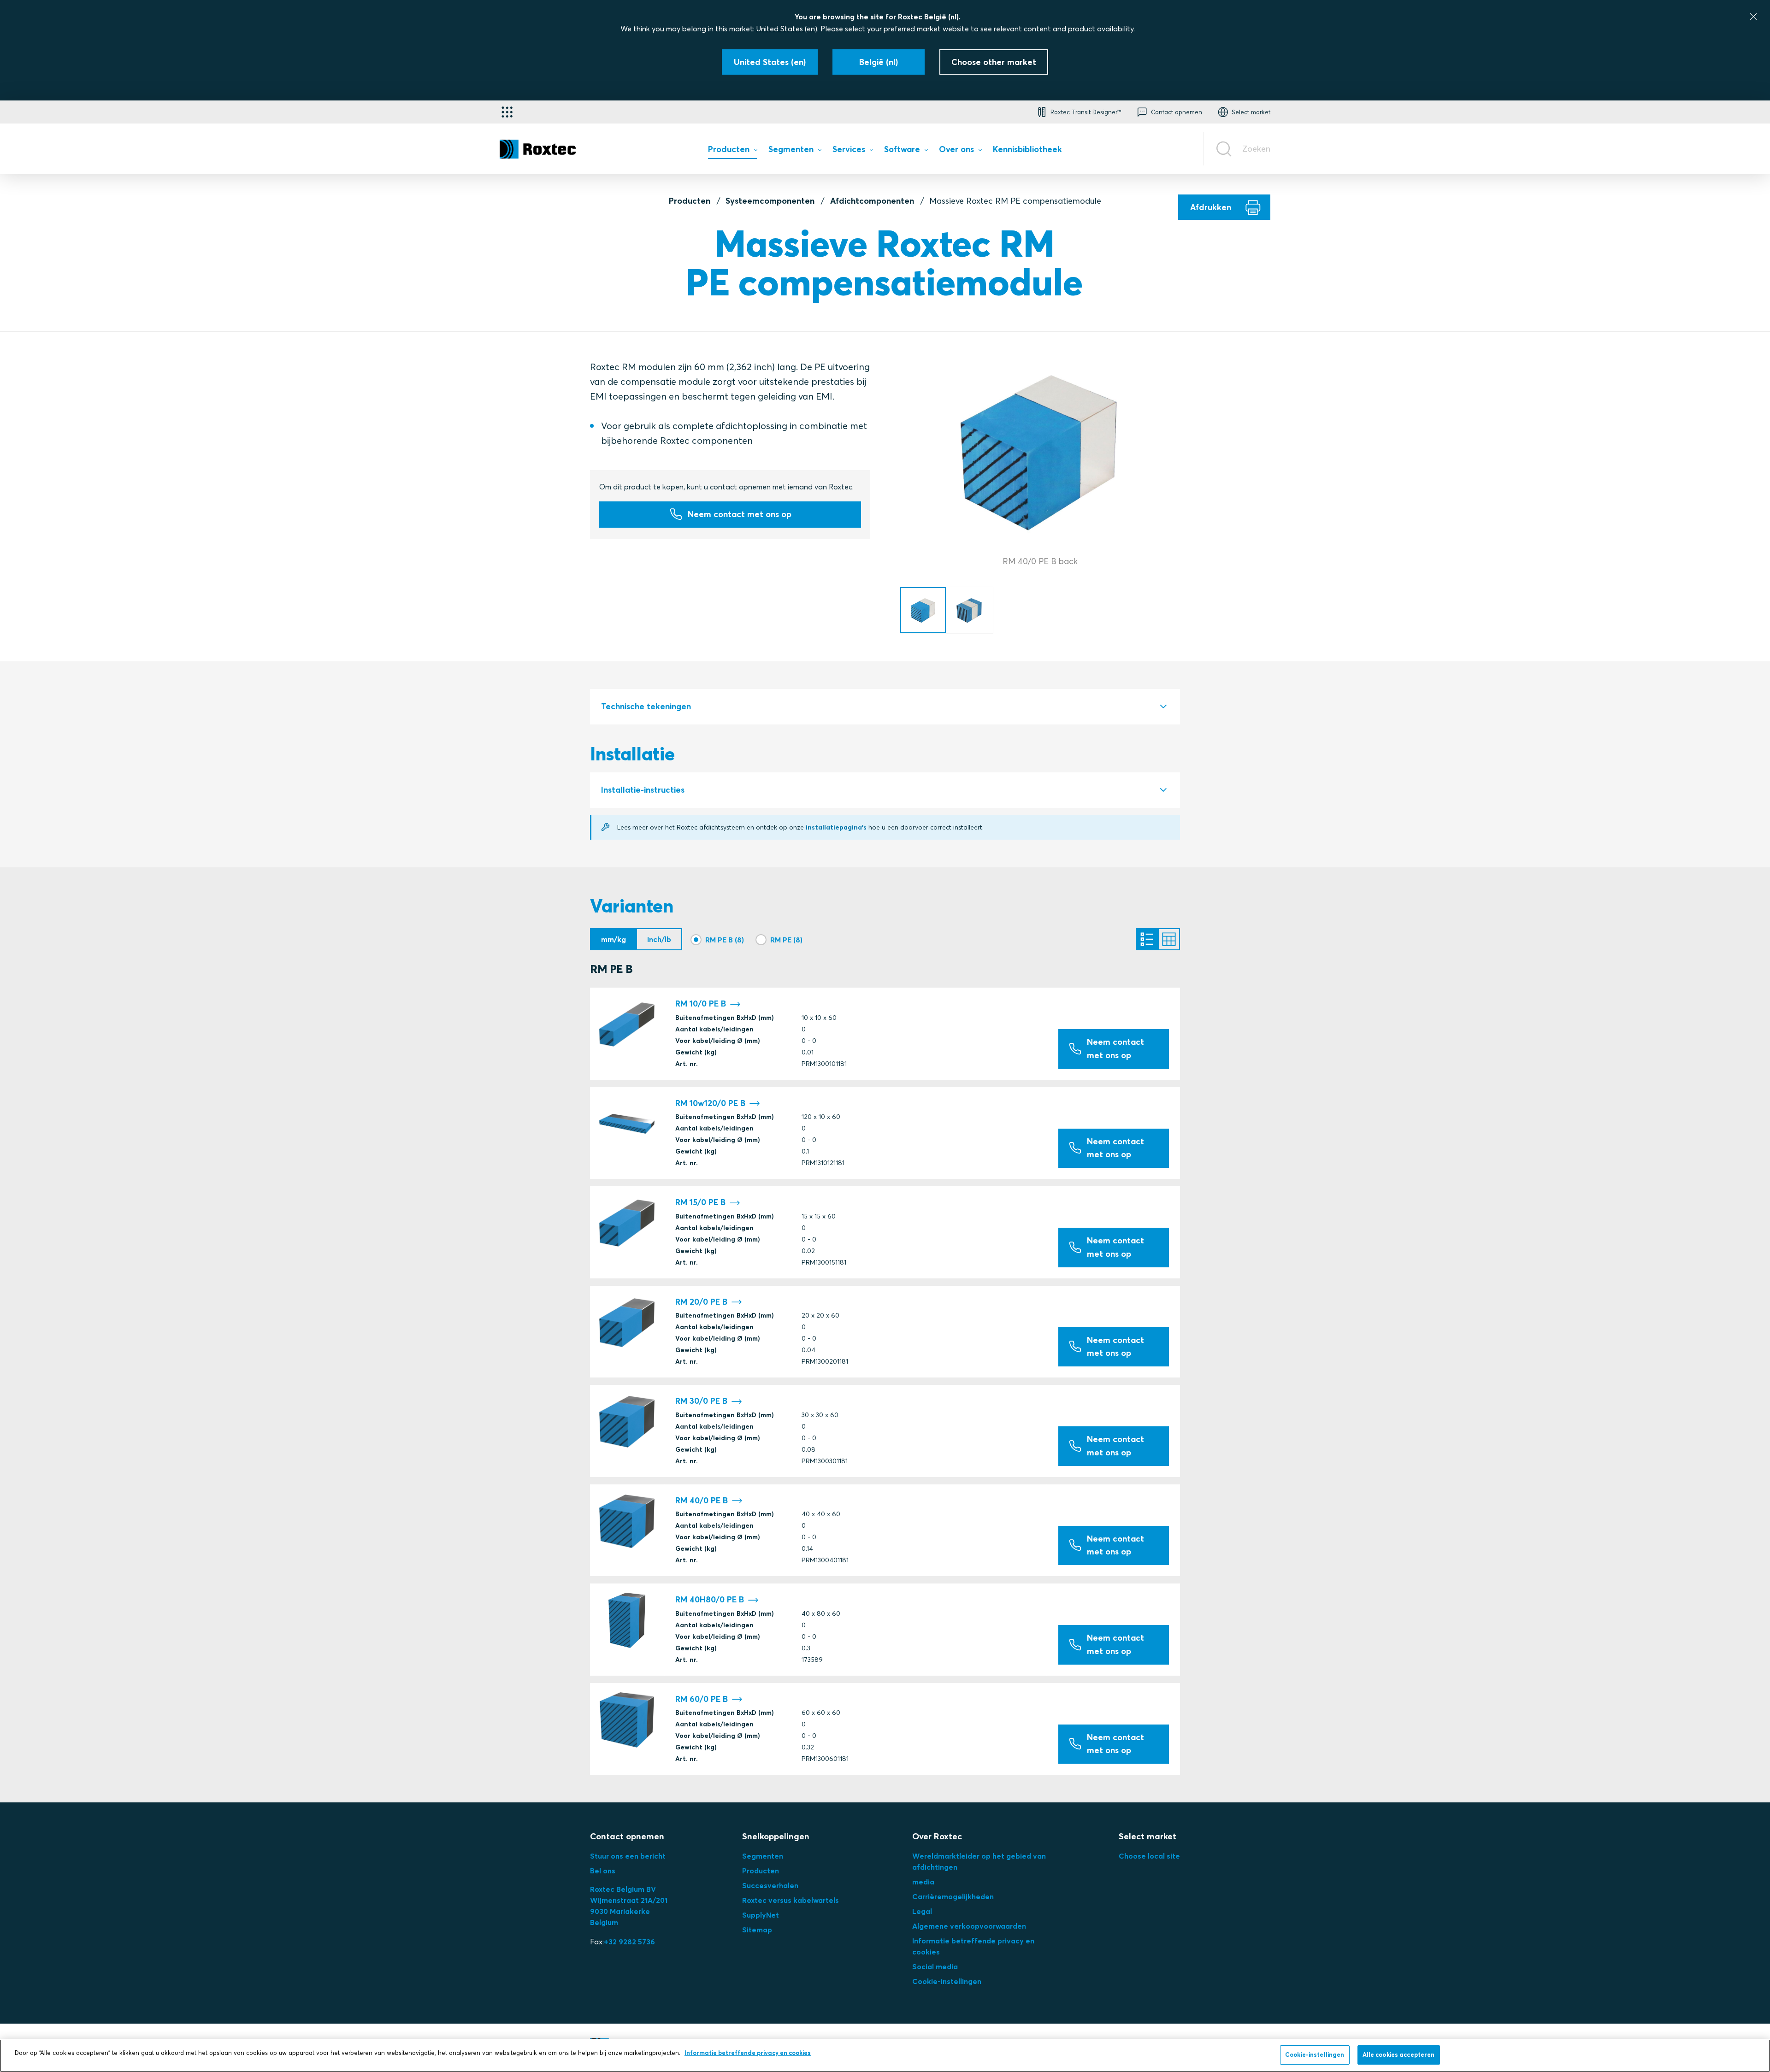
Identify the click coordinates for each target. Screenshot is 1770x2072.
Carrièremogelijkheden (953, 1896)
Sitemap (757, 1930)
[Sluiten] (1753, 17)
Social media (935, 1966)
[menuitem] (732, 151)
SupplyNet (761, 1915)
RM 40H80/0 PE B (710, 1600)
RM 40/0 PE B (702, 1501)
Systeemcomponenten (770, 201)
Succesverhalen (770, 1885)
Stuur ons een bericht (628, 1856)
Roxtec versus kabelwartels (791, 1900)
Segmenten (763, 1856)
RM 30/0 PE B (701, 1401)
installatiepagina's (836, 827)
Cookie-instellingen (947, 1981)
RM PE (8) (786, 940)
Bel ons (603, 1871)
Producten (690, 201)
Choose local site (1149, 1856)
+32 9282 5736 (629, 1942)
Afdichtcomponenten (872, 201)
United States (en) (787, 29)
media (923, 1882)
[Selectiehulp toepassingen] (507, 112)
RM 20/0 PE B (701, 1302)
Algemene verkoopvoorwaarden (969, 1926)
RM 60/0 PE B (702, 1699)
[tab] (885, 707)
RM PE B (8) (725, 940)
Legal (922, 1911)
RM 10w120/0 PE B (710, 1103)
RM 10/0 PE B (701, 1004)
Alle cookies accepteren (1399, 2054)
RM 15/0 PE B (700, 1202)
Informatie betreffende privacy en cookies (748, 2053)
